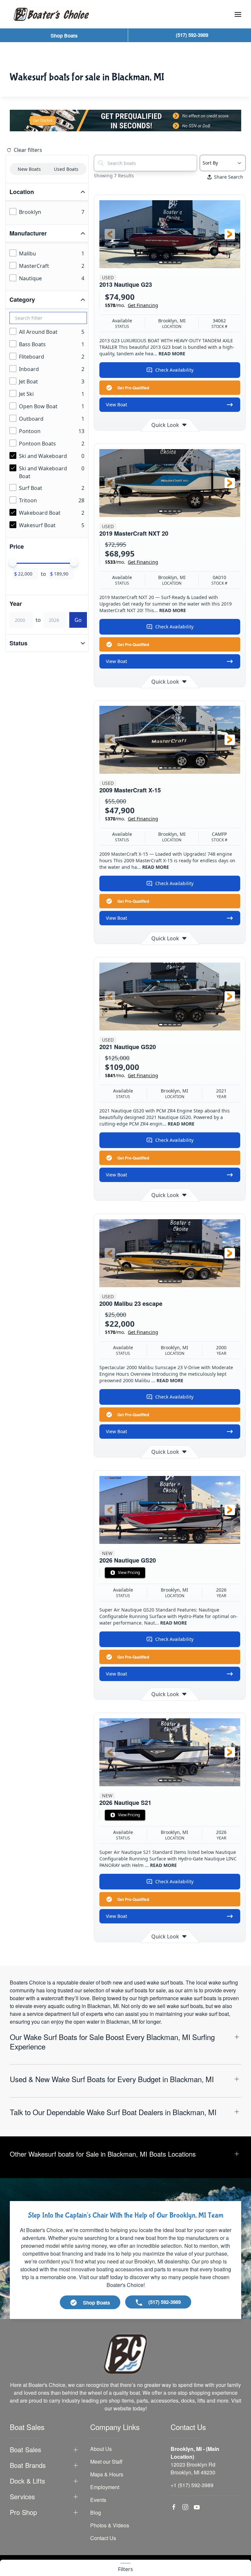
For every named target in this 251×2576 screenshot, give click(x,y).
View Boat (117, 405)
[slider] (13, 563)
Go (78, 620)
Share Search (229, 177)
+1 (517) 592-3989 (192, 2485)
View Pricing (129, 1572)
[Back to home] (51, 14)
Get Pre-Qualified (133, 388)
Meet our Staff (106, 2462)
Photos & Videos (110, 2525)
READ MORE (172, 354)
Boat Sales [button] (25, 2450)
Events (98, 2500)
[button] (238, 14)
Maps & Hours (107, 2474)
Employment (105, 2487)
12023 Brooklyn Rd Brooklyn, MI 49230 (193, 2468)
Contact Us (103, 2538)
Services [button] (22, 2497)
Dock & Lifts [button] (27, 2481)
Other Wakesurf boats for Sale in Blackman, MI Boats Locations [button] (103, 2154)
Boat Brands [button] (28, 2465)
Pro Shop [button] (23, 2512)
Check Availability (174, 370)
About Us (101, 2449)
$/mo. (132, 305)
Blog (96, 2512)
